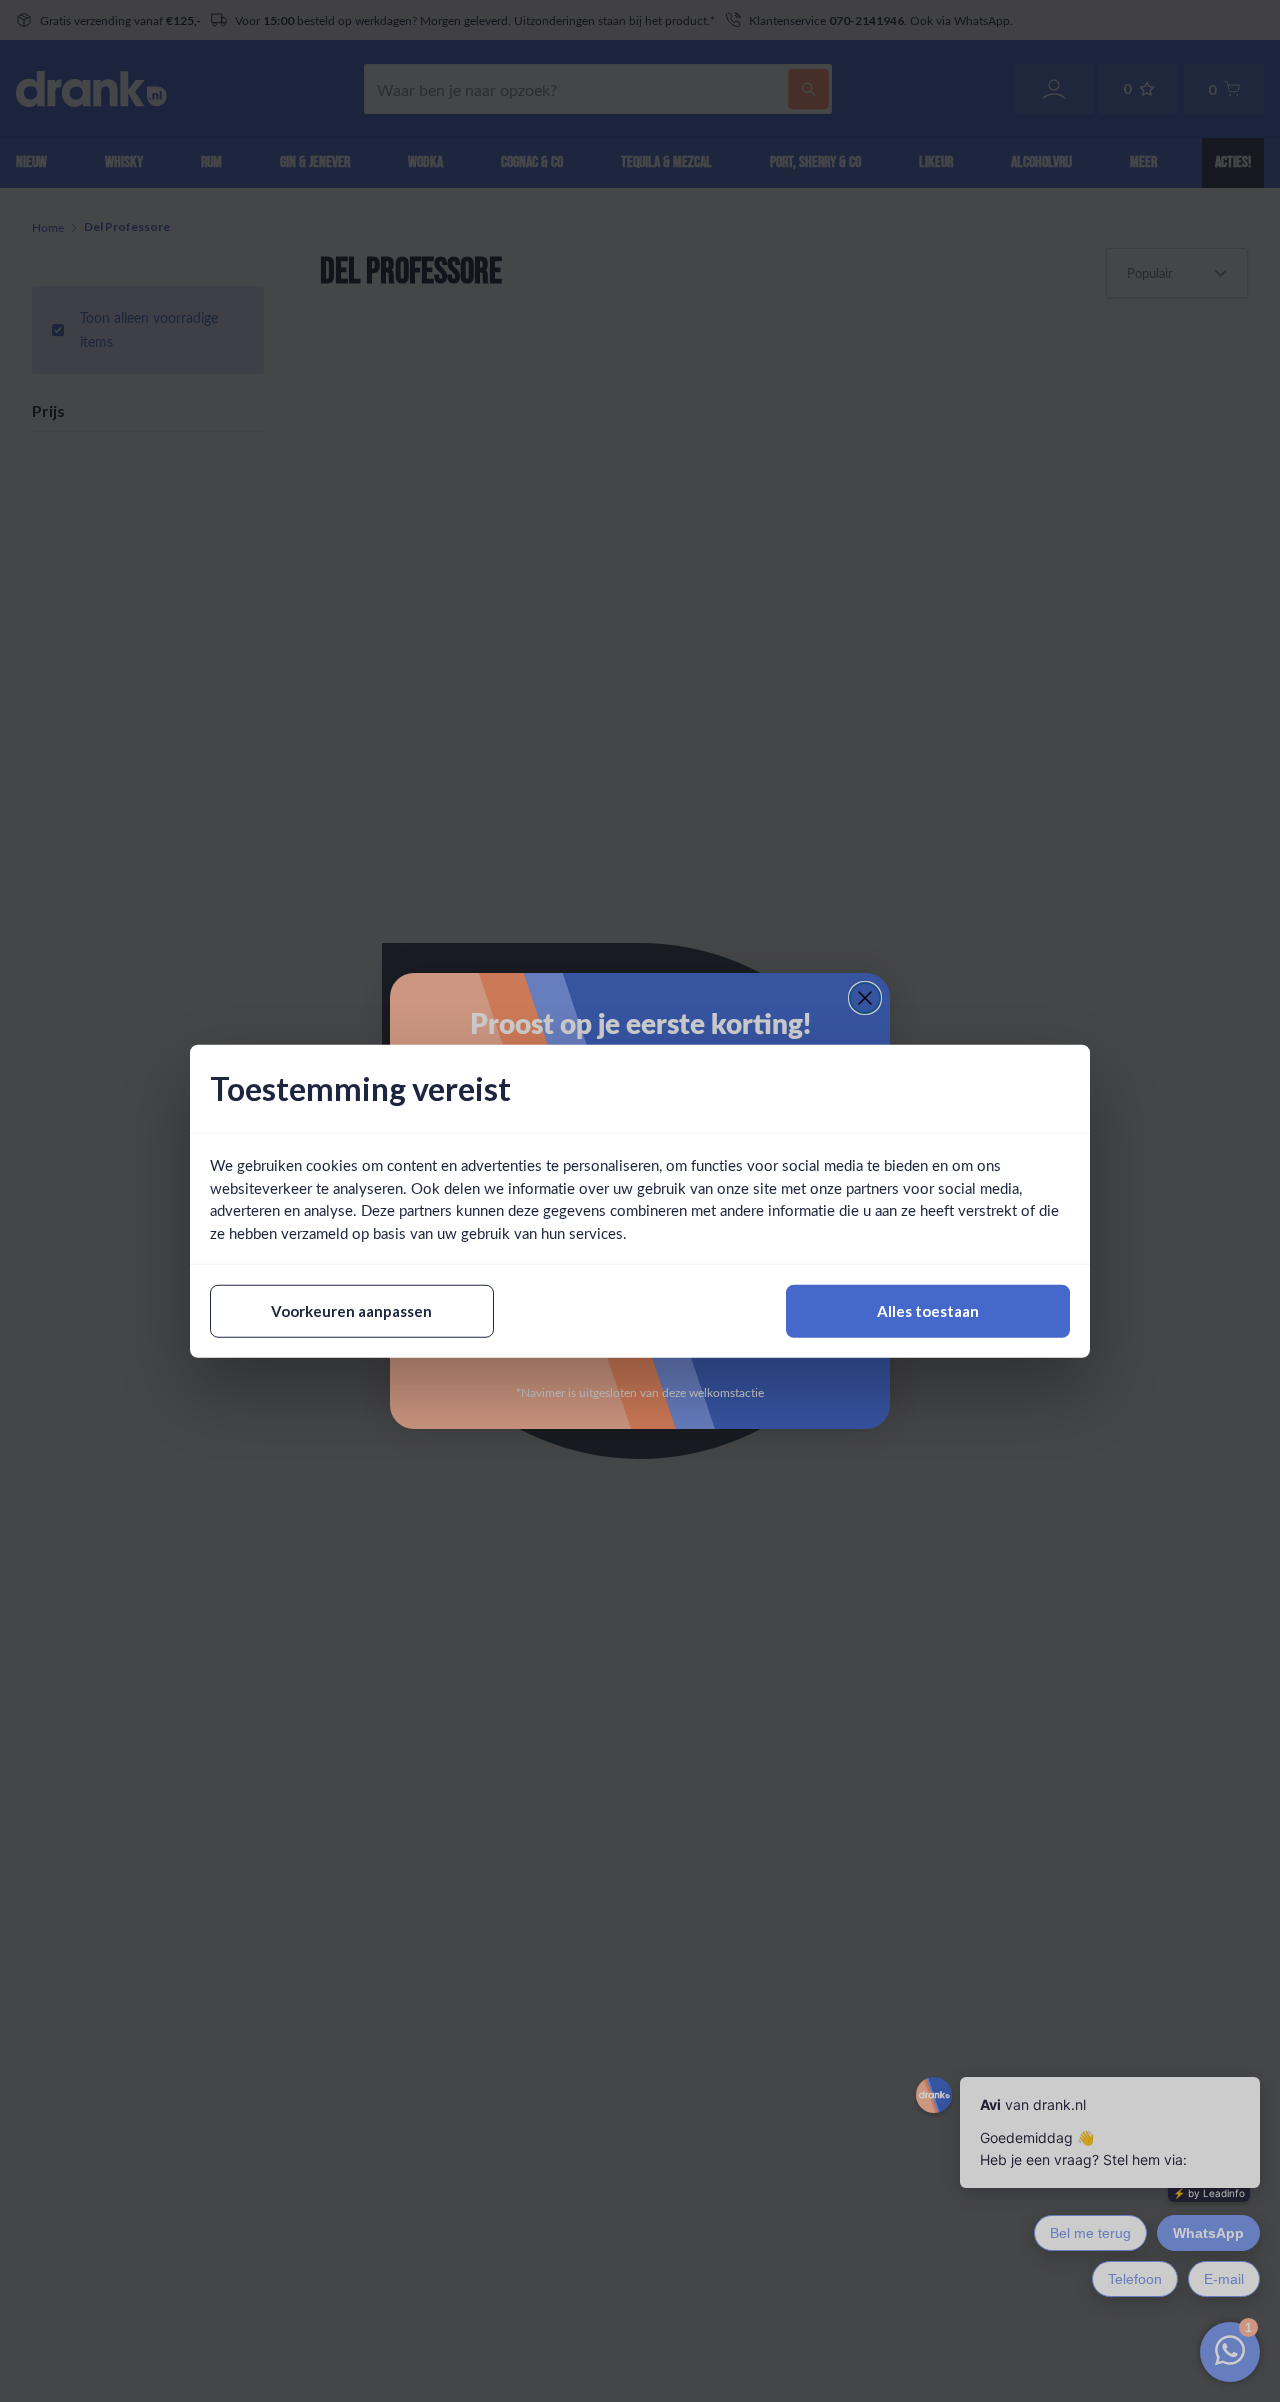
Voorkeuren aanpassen (351, 1311)
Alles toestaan (928, 1311)
